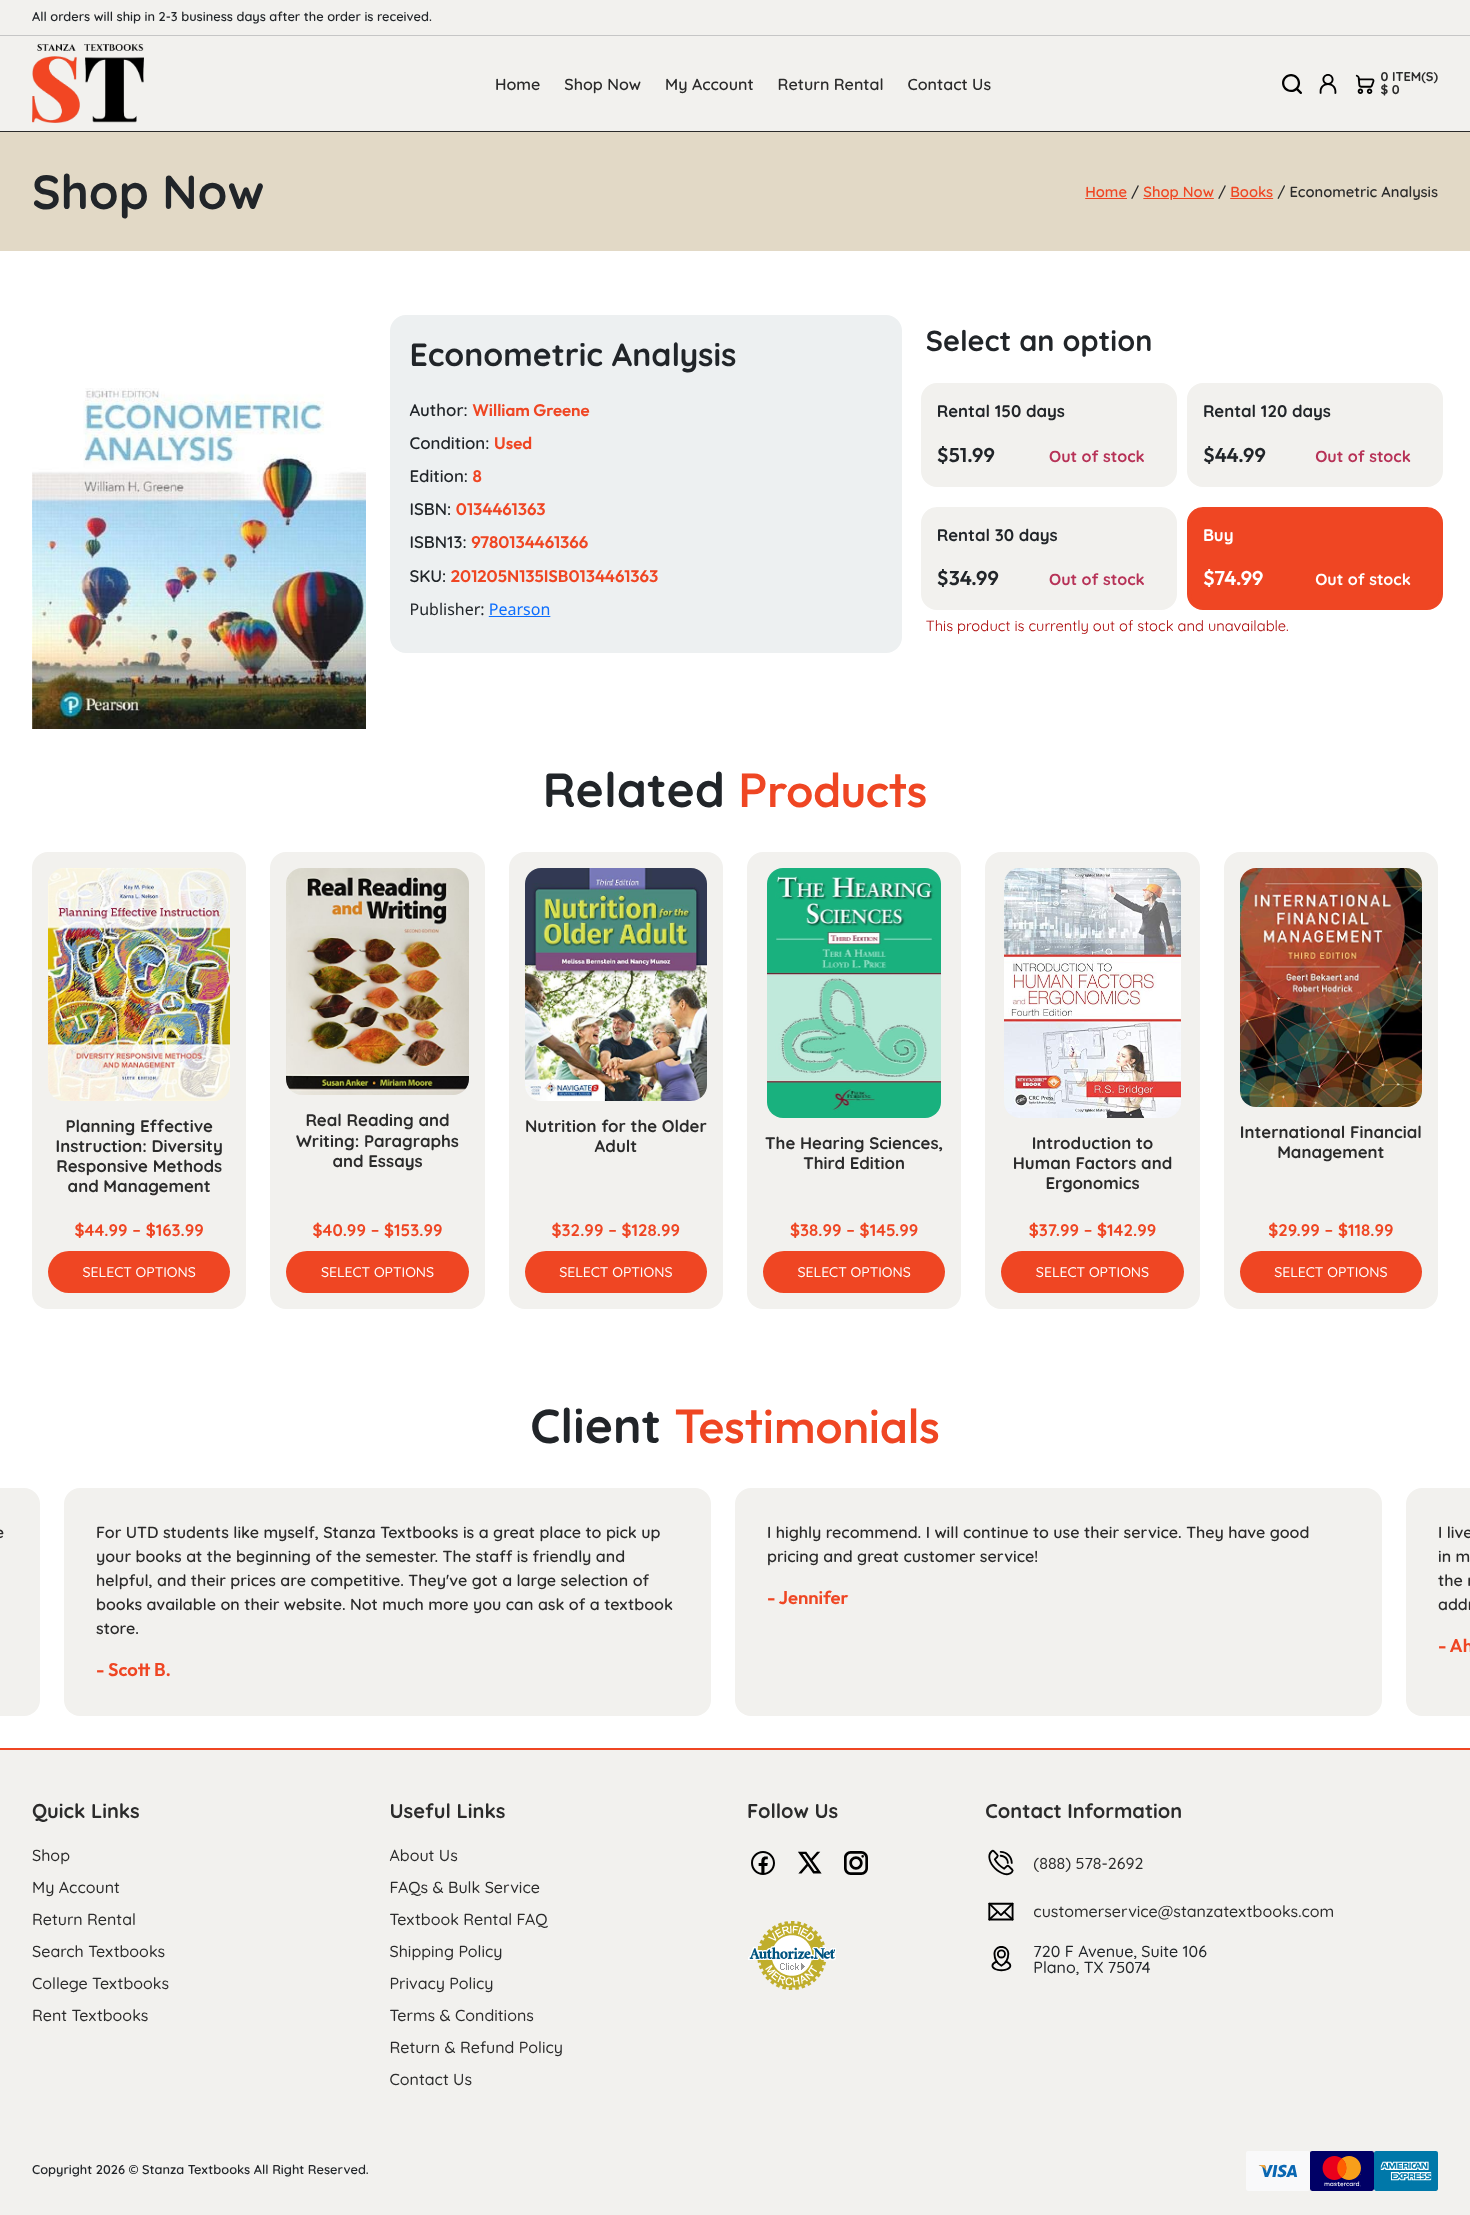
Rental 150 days (1001, 411)
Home (517, 84)
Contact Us (950, 84)
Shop (51, 1855)
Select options (139, 1272)
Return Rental (831, 84)
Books (1251, 191)
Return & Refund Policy (476, 2047)
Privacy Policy (442, 1983)
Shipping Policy (446, 1951)
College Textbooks (100, 1983)
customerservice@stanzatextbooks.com (1183, 1911)
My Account (709, 84)
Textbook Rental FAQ (469, 1919)
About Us (424, 1855)
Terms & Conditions (462, 2015)
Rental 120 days (1267, 411)
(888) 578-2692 (1088, 1863)
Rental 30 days (997, 535)
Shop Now (602, 84)
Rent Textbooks (90, 2015)
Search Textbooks (98, 1951)
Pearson (520, 609)
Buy (1218, 535)
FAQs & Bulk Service (465, 1887)
